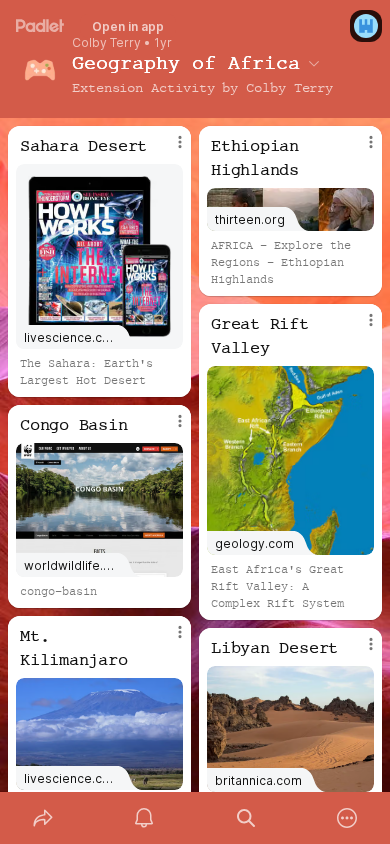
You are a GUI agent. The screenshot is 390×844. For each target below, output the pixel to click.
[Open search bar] (246, 818)
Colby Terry (106, 43)
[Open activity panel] (145, 818)
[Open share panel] (43, 818)
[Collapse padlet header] (314, 63)
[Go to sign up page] (366, 26)
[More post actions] (167, 150)
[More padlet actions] (348, 818)
